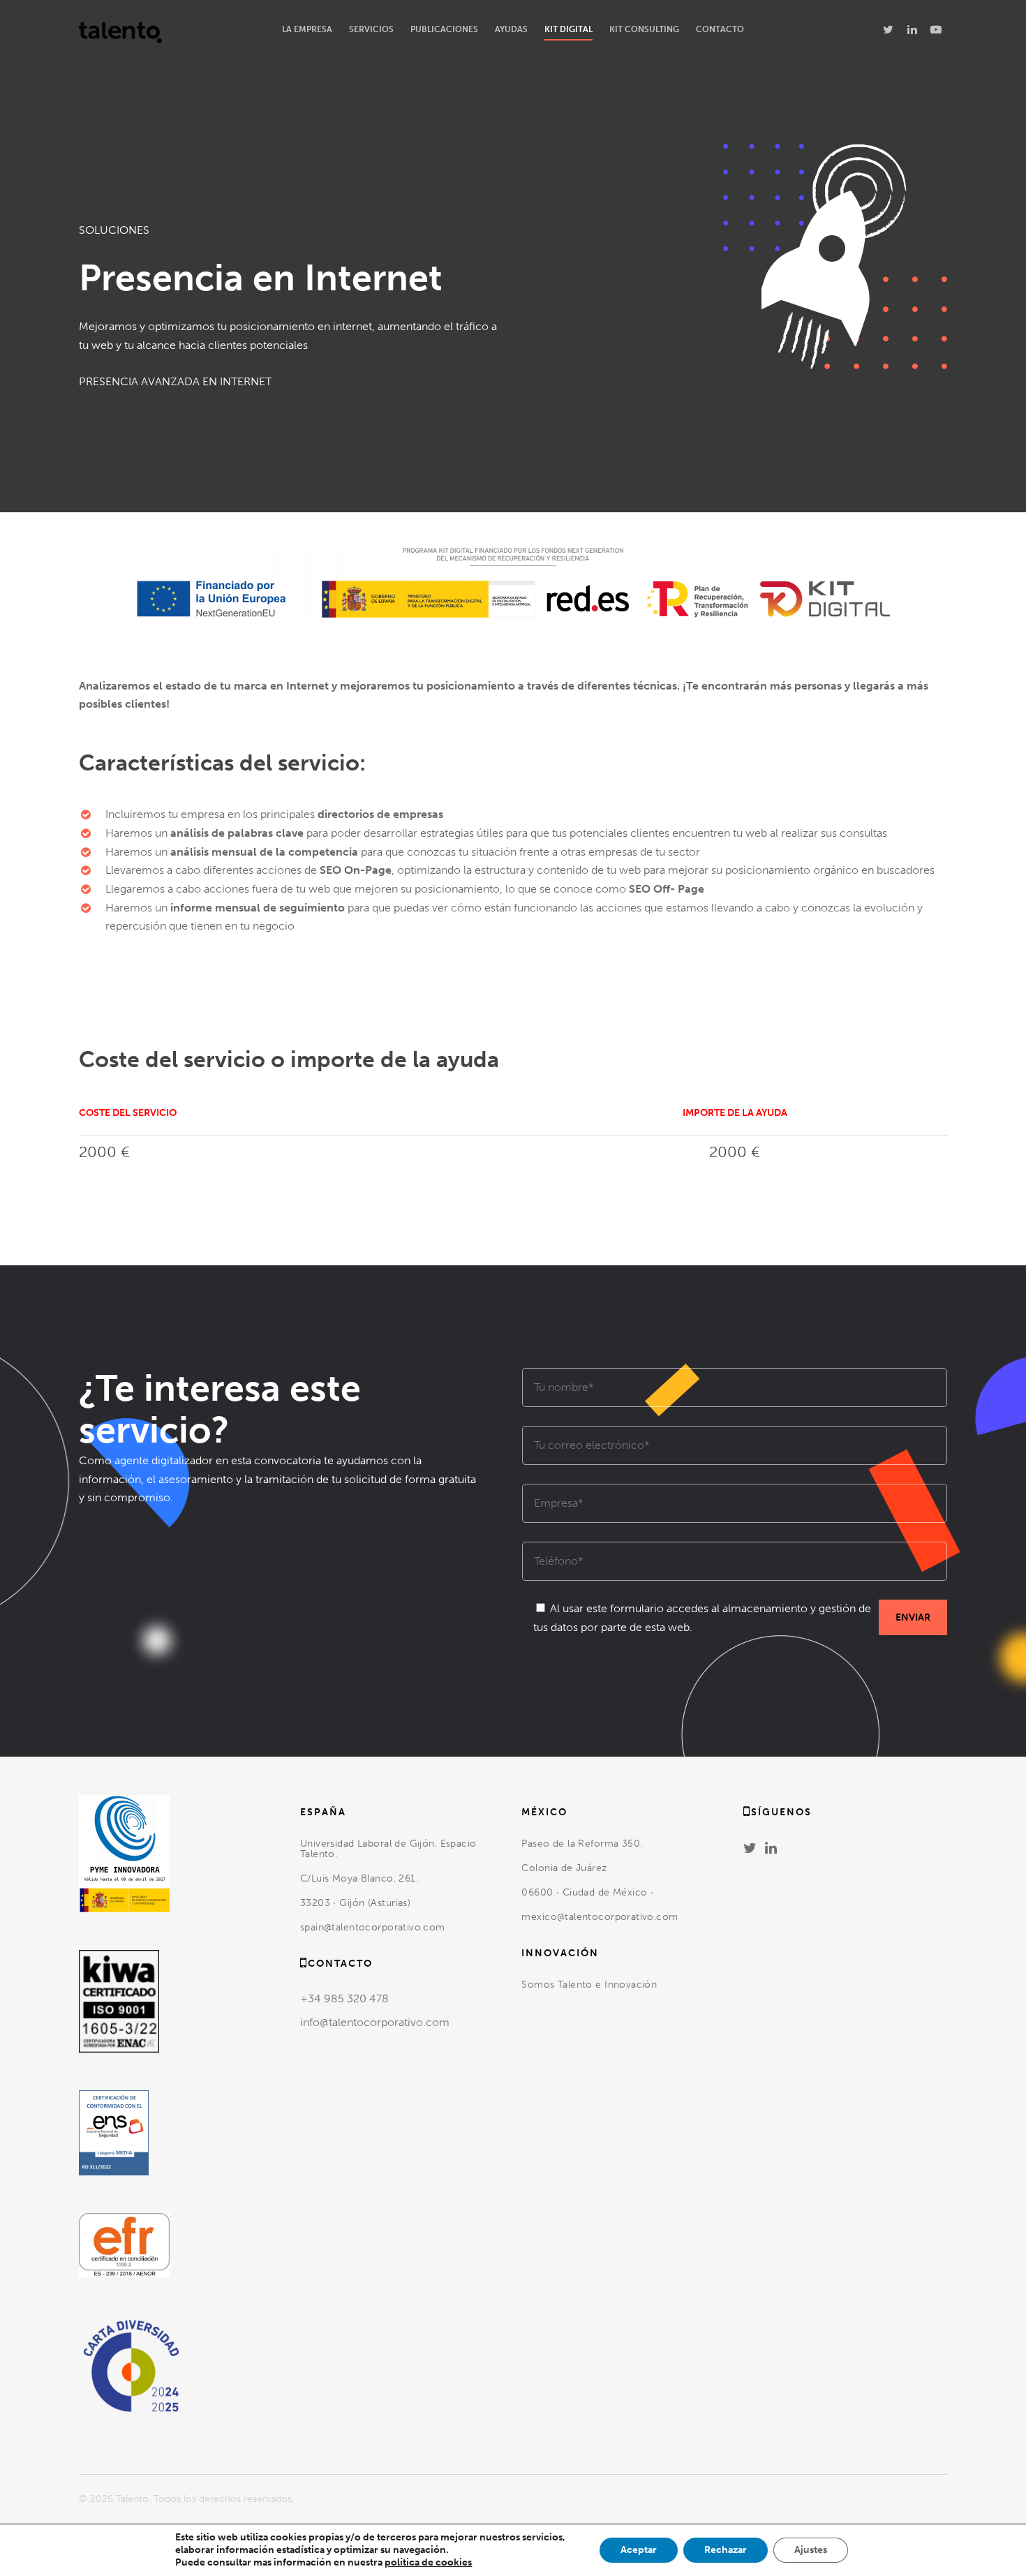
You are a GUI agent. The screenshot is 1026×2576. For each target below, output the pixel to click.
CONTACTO (720, 29)
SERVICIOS (371, 29)
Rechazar (726, 2550)
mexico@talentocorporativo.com (600, 1917)
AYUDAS (511, 29)
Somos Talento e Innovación (590, 1985)
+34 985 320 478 (344, 1998)
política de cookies (428, 2562)
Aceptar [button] (639, 2550)
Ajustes (811, 2550)
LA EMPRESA (307, 29)
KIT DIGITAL (568, 29)
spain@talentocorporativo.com (373, 1927)
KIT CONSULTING (644, 29)
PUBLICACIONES (444, 29)
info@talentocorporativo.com (375, 2022)
